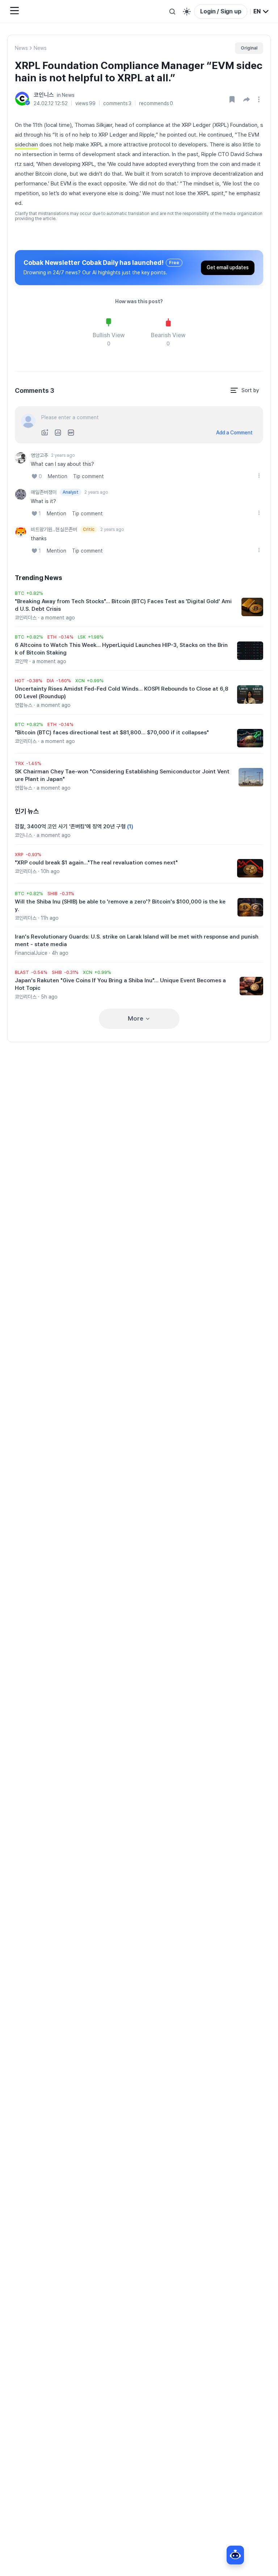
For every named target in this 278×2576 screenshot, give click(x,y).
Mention (58, 476)
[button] (247, 99)
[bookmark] (232, 99)
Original (249, 48)
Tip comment (89, 476)
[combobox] (261, 12)
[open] (260, 99)
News (21, 48)
